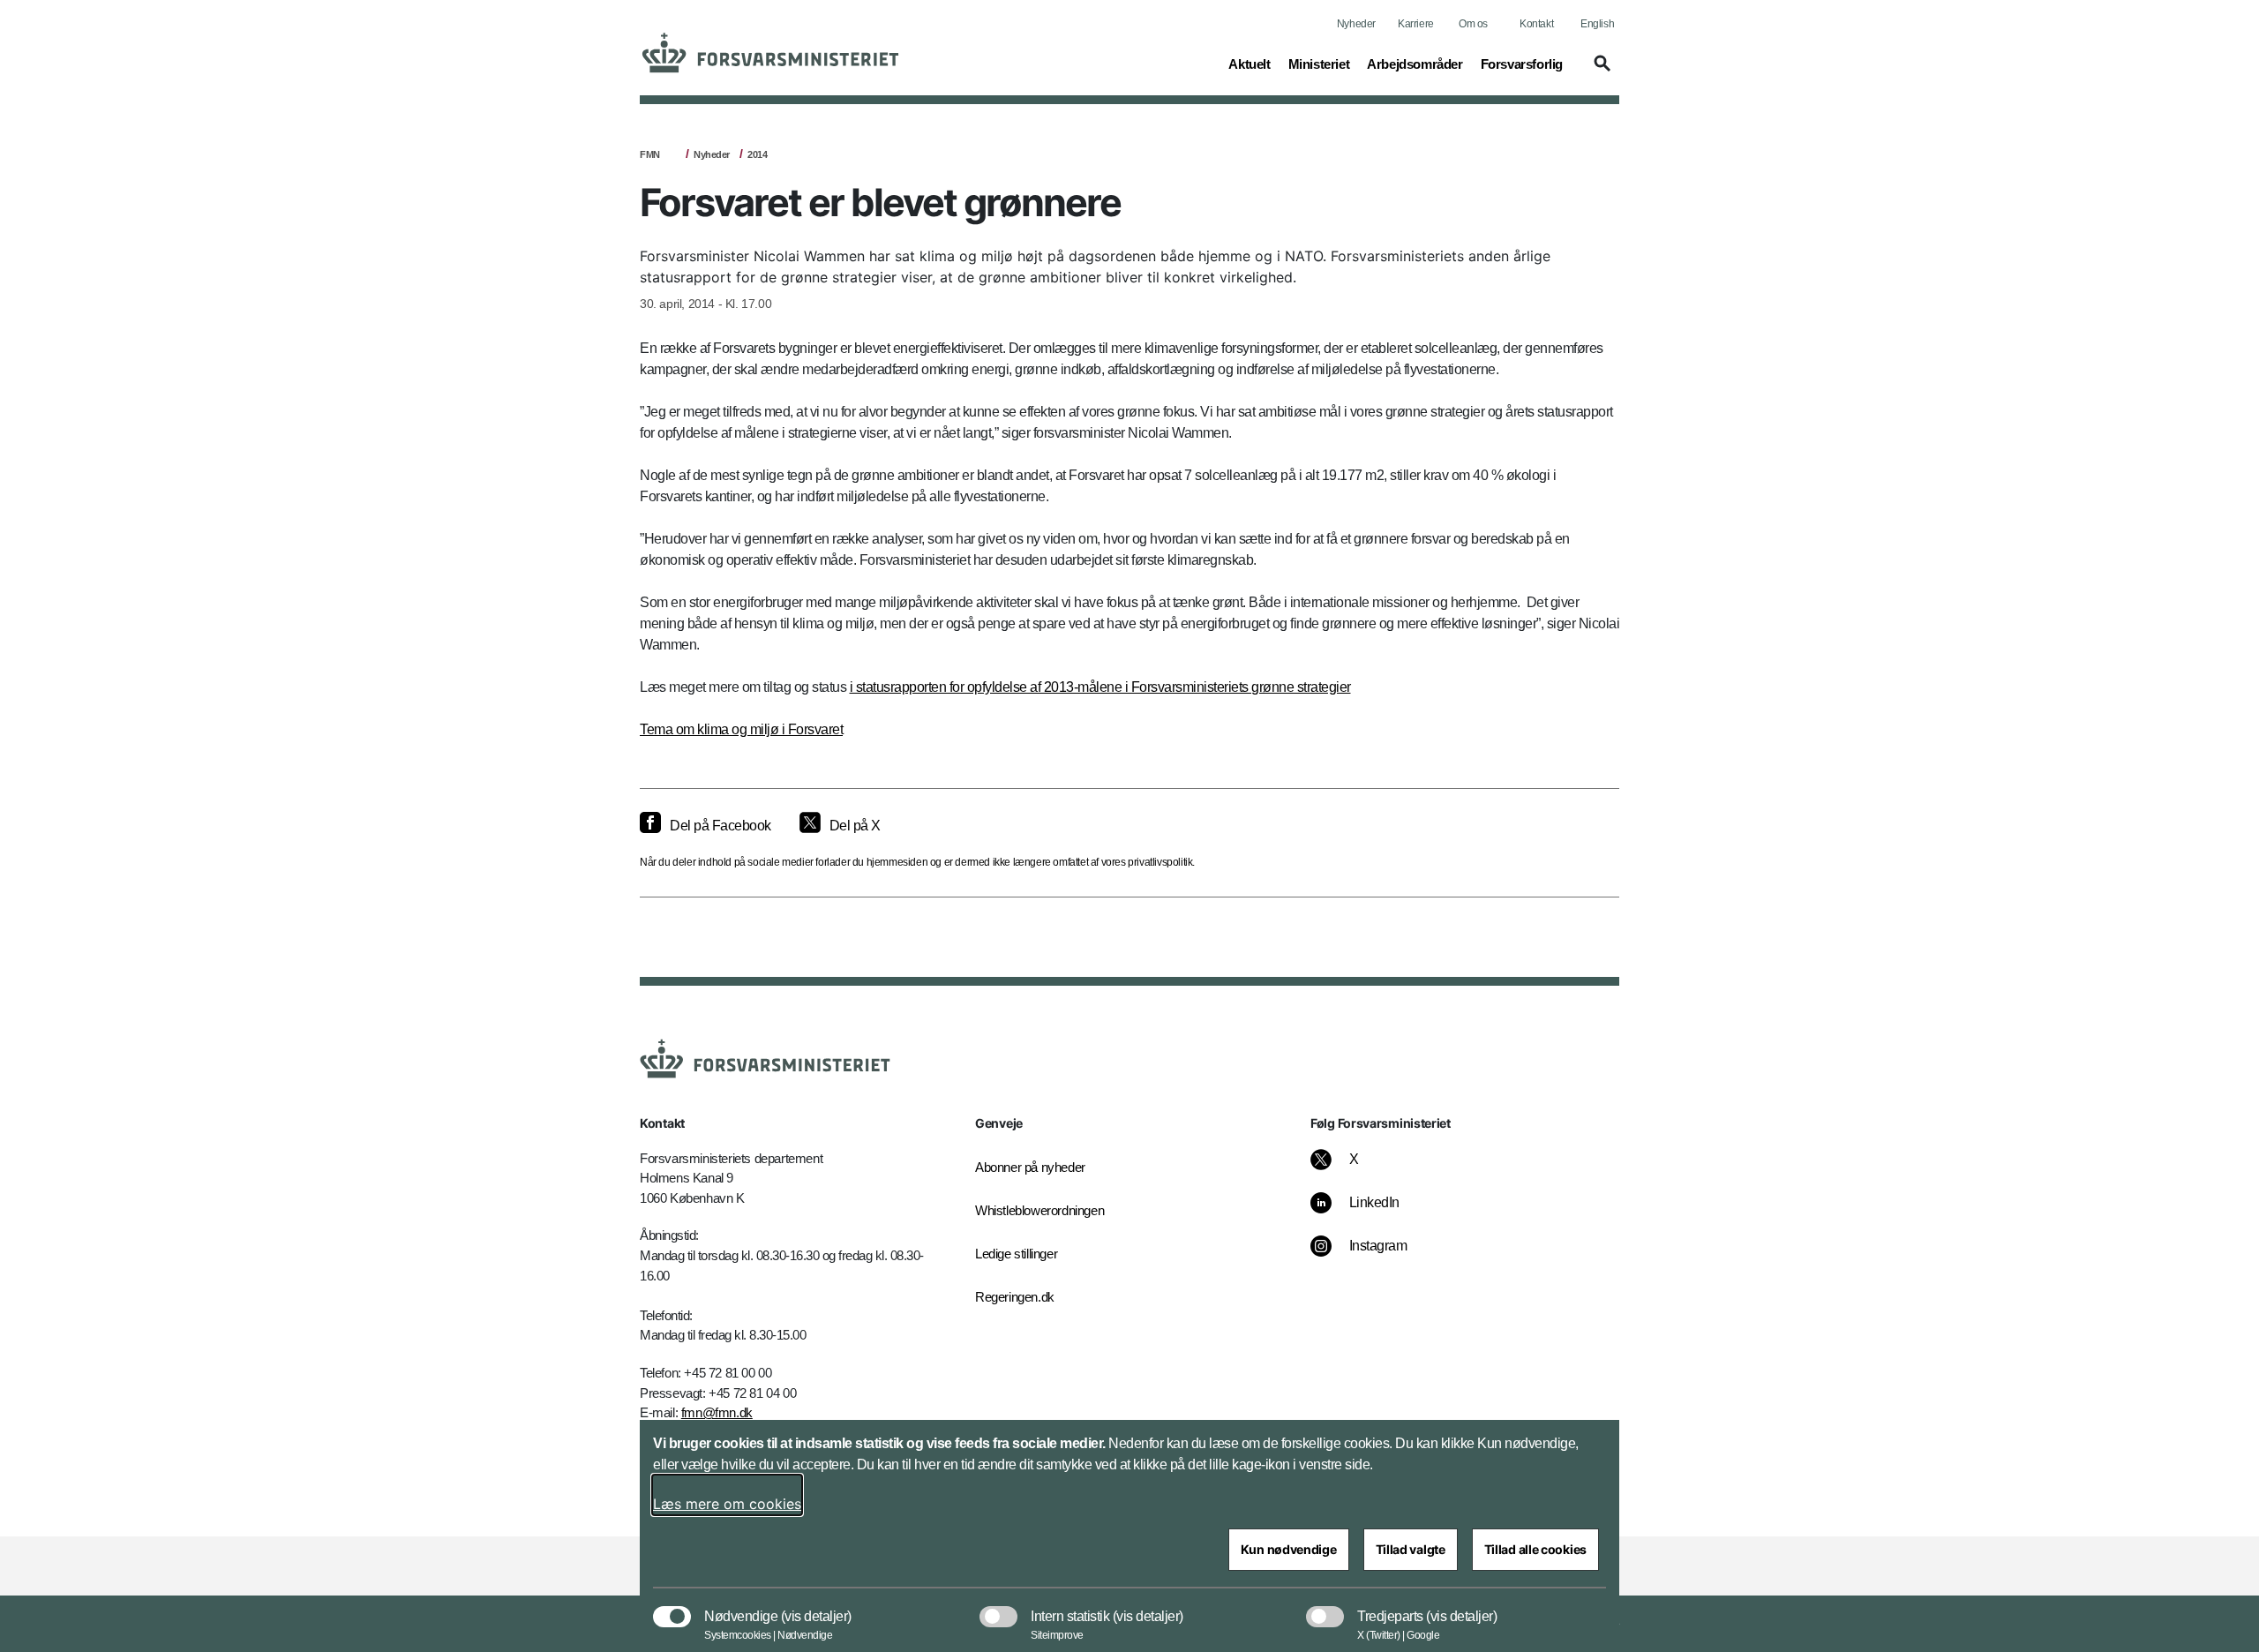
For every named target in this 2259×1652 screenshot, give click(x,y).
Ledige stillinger (1016, 1254)
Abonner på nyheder (1030, 1167)
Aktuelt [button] (1249, 64)
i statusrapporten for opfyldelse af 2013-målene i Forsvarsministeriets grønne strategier (1100, 687)
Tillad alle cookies (1535, 1549)
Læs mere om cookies (727, 1504)
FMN (650, 154)
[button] (1600, 71)
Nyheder (1356, 24)
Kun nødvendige (1289, 1549)
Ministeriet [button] (1319, 64)
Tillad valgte (1411, 1549)
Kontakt (1536, 24)
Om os (1473, 24)
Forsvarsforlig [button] (1522, 64)
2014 (757, 154)
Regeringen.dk (1015, 1297)
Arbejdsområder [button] (1415, 64)
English (1597, 24)
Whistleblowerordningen (1039, 1210)
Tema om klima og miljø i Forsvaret (741, 729)
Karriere (1416, 24)
